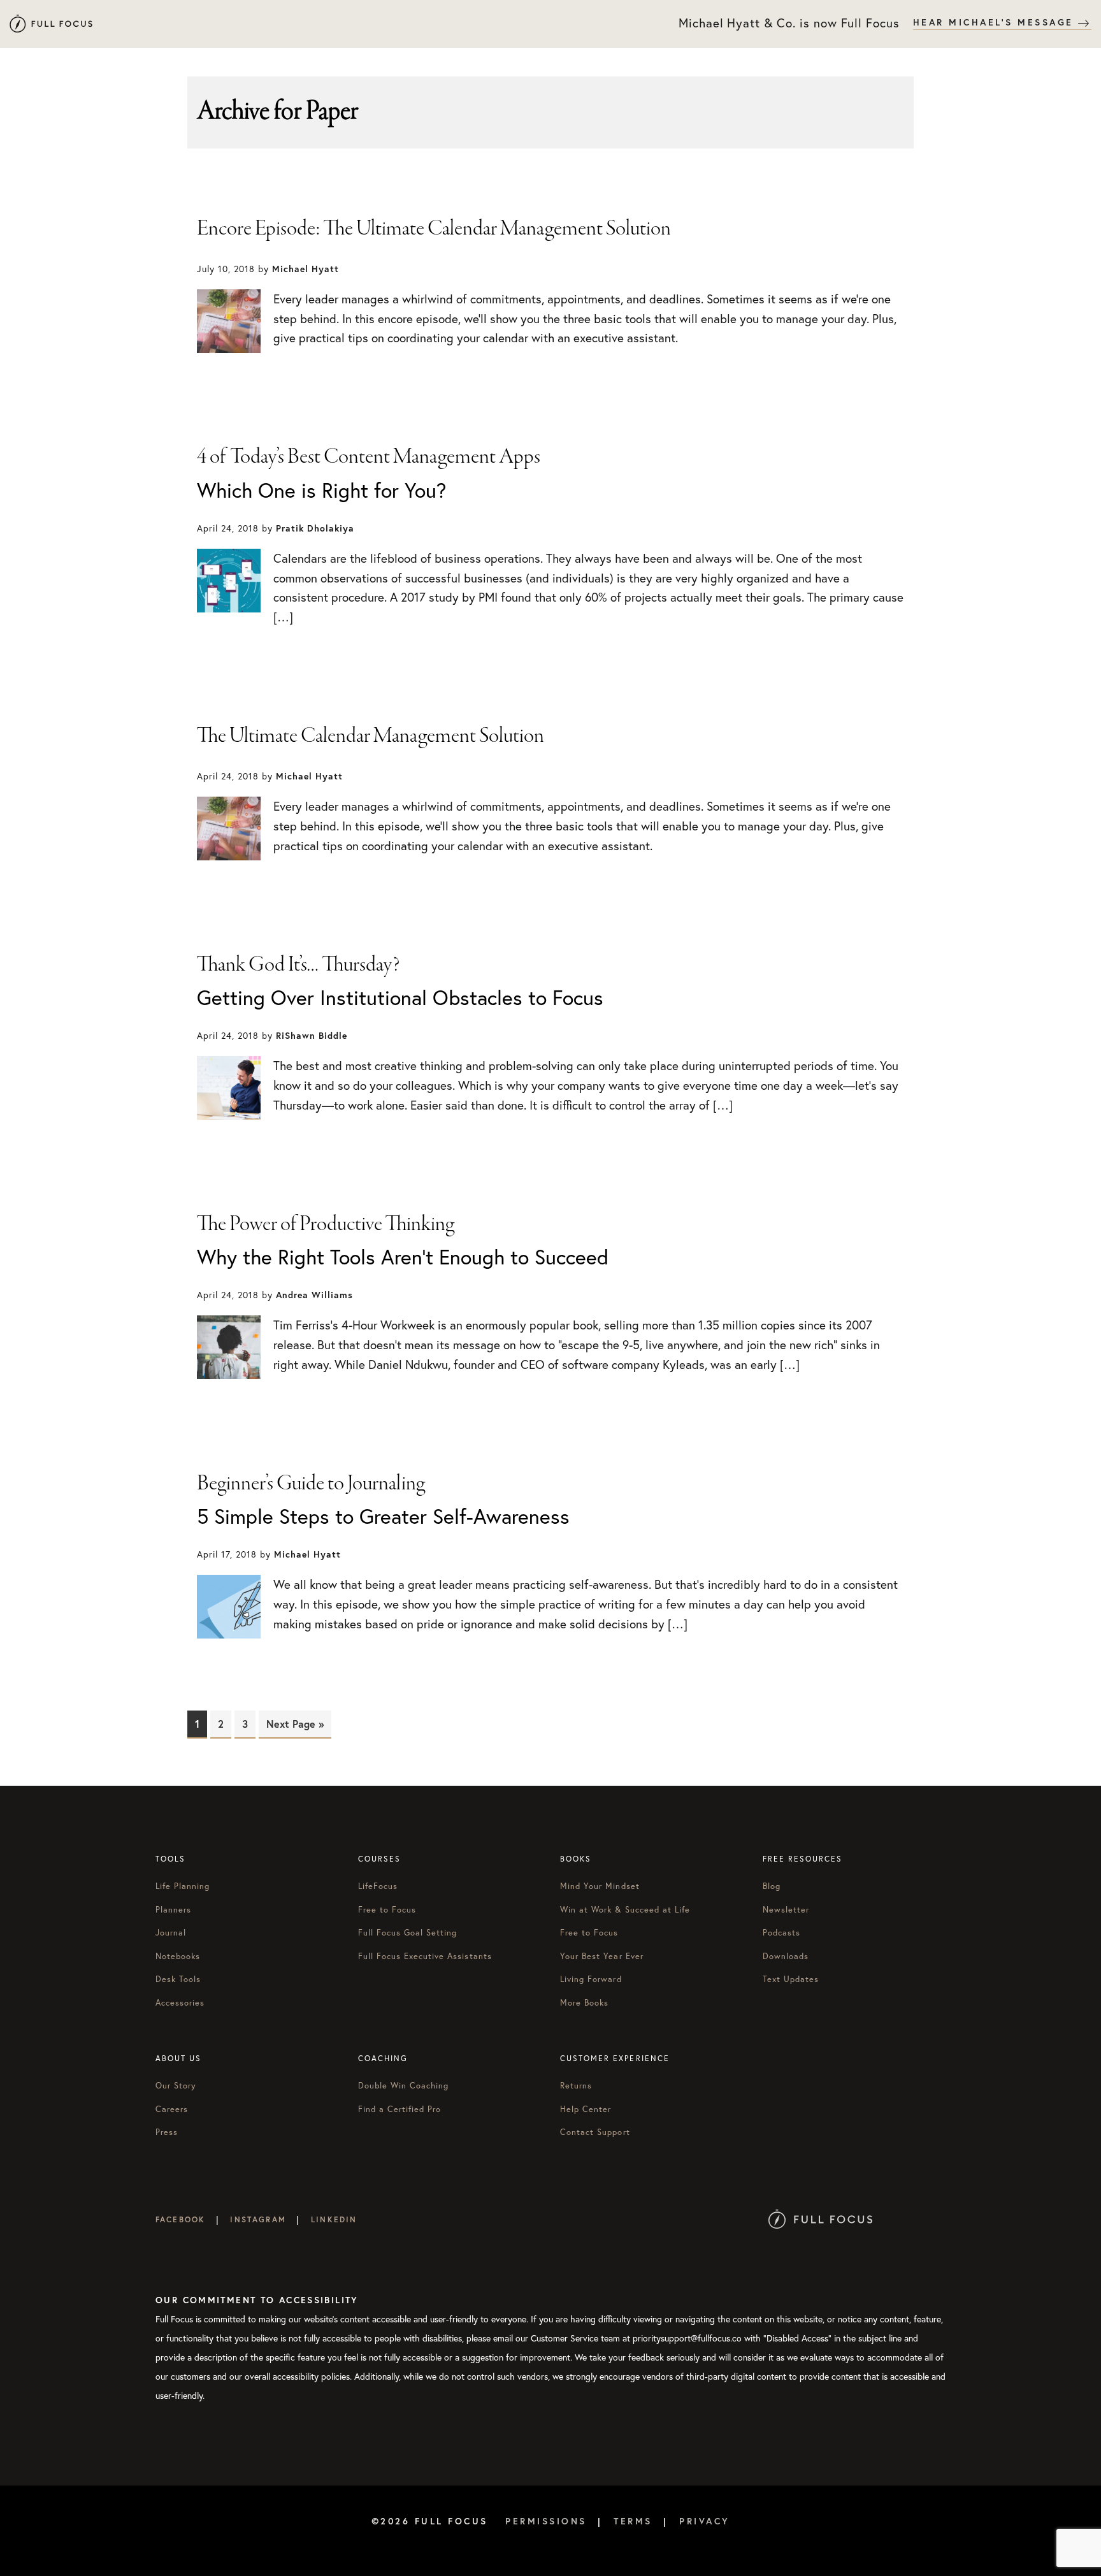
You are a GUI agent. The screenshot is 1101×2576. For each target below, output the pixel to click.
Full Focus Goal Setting (408, 1933)
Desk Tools (178, 1979)
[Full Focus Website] (820, 2219)
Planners (173, 1910)
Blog (772, 1886)
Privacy (705, 2521)
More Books (584, 2003)
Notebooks (178, 1956)
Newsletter (786, 1910)
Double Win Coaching (404, 2086)
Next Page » (295, 1724)
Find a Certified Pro (400, 2109)
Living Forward (591, 1979)
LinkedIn (334, 2219)
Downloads (786, 1956)
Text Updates (791, 1979)
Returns (576, 2086)
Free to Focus (387, 1910)
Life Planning (183, 1886)
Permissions (546, 2521)
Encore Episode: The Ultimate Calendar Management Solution (434, 229)
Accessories (180, 2003)
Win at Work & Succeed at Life (625, 1910)
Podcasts (781, 1933)
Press (167, 2132)
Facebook (180, 2219)
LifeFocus (378, 1886)
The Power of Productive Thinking (326, 1224)
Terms (633, 2521)
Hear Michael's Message (996, 22)
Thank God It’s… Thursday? (299, 965)
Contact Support (595, 2132)
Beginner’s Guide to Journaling (311, 1484)
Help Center (586, 2109)
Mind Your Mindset (600, 1886)
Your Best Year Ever (602, 1956)
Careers (172, 2109)
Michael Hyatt (51, 24)
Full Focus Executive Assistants (425, 1956)
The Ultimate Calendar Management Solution (371, 736)
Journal (171, 1933)
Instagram (258, 2219)
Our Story (176, 2086)
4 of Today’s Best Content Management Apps (369, 457)
